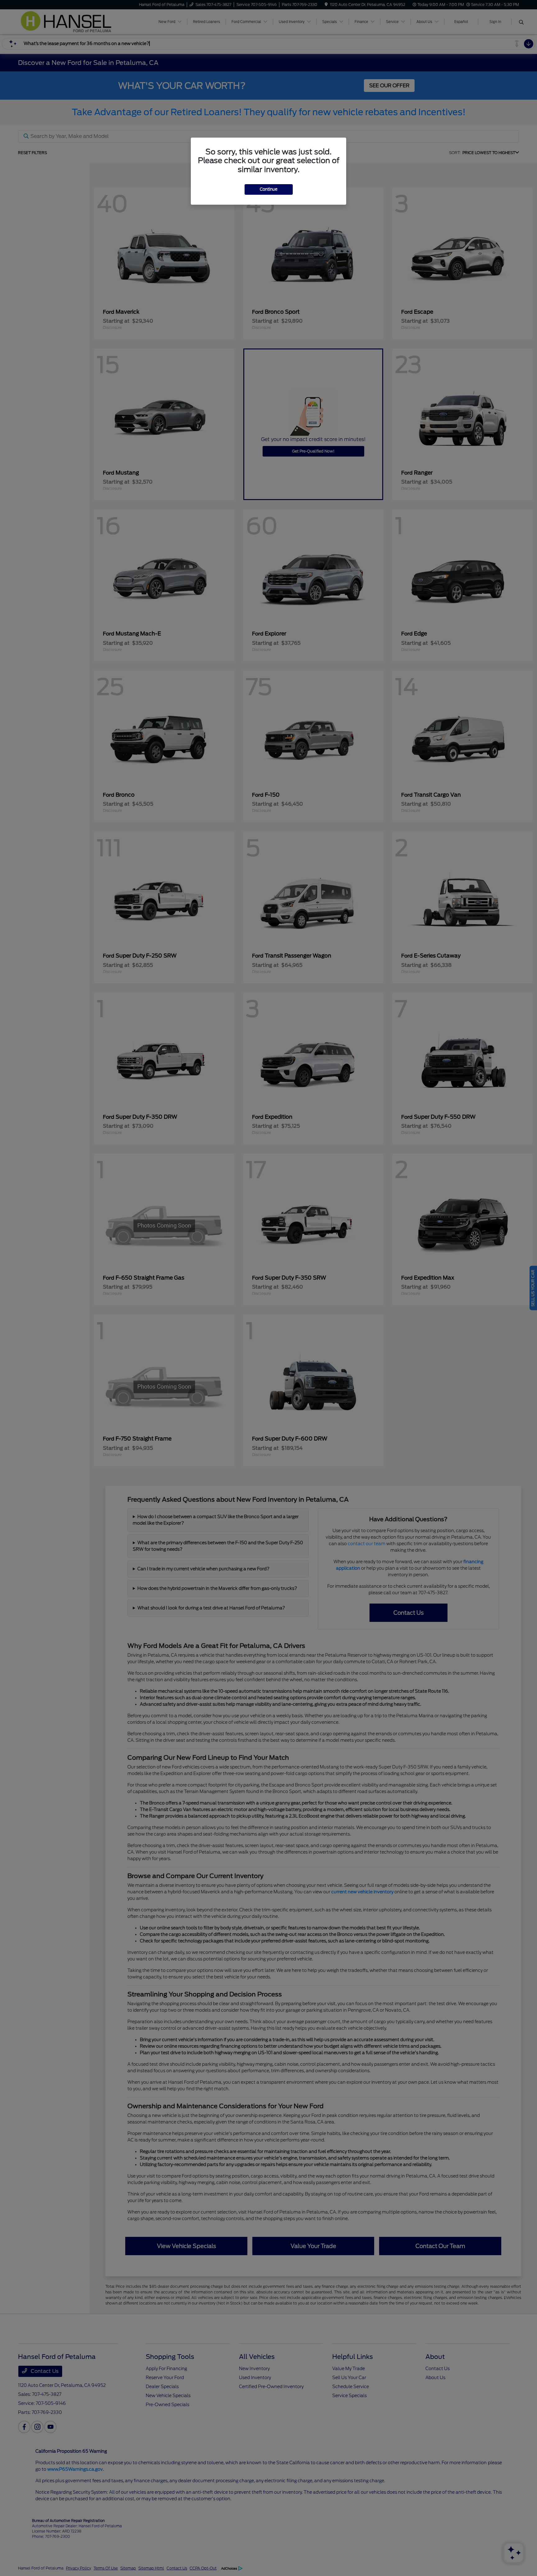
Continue (269, 189)
